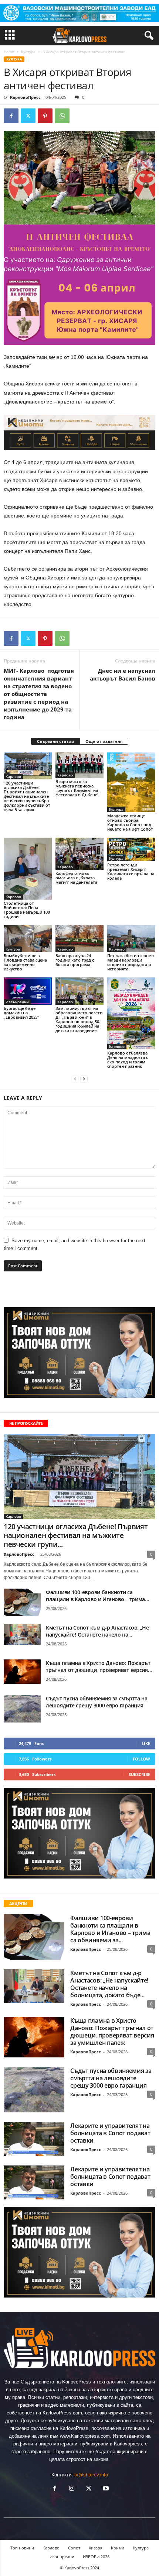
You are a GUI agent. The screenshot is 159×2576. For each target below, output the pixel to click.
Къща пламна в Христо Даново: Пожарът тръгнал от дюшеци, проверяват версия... (99, 1666)
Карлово (13, 776)
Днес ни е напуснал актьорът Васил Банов (123, 674)
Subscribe (139, 1774)
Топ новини (22, 2548)
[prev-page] (75, 1079)
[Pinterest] (45, 116)
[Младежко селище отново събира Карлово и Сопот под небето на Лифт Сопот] (131, 782)
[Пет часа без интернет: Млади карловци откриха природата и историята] (131, 939)
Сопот (74, 2548)
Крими (118, 2548)
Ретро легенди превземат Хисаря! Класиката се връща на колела (131, 871)
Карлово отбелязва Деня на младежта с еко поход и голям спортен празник (128, 1060)
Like (146, 1743)
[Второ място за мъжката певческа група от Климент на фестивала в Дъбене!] (79, 765)
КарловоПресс (25, 97)
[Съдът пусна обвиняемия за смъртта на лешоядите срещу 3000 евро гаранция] (22, 1709)
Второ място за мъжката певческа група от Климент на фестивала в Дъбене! (77, 788)
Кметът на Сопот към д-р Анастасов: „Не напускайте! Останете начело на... (97, 1631)
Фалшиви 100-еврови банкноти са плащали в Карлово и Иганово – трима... (97, 1596)
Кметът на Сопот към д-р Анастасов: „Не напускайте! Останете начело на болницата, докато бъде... (109, 1984)
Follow (141, 1759)
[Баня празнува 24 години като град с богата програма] (79, 939)
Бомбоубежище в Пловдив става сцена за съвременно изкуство (25, 962)
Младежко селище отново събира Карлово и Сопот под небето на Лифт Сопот (130, 822)
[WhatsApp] (62, 116)
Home (9, 52)
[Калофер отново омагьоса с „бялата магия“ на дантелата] (79, 854)
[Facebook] (11, 116)
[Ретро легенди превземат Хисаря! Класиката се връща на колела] (131, 849)
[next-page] (84, 1079)
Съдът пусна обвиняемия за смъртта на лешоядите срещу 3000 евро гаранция (97, 1702)
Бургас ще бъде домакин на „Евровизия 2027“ (21, 1013)
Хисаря (96, 2548)
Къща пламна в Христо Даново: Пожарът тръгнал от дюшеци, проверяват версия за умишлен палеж (112, 2032)
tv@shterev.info (91, 2475)
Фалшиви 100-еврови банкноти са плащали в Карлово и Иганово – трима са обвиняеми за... (110, 1929)
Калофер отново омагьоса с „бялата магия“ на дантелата (76, 878)
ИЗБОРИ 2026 (96, 2557)
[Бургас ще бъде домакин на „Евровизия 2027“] (28, 991)
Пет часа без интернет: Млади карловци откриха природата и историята (131, 962)
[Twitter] (28, 116)
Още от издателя (104, 741)
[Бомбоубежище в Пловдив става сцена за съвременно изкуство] (28, 939)
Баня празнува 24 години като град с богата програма (75, 960)
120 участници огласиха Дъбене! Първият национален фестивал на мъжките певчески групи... (76, 1535)
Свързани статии (56, 741)
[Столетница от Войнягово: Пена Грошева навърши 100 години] (28, 869)
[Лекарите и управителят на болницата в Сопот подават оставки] (34, 2139)
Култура (28, 52)
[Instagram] (72, 2489)
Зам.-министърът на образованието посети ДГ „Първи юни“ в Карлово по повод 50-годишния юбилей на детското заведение (79, 1019)
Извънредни (17, 1002)
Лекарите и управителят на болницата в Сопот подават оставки (110, 2133)
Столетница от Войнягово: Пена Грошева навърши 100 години (27, 910)
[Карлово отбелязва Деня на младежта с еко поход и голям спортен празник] (131, 1013)
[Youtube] (105, 2489)
